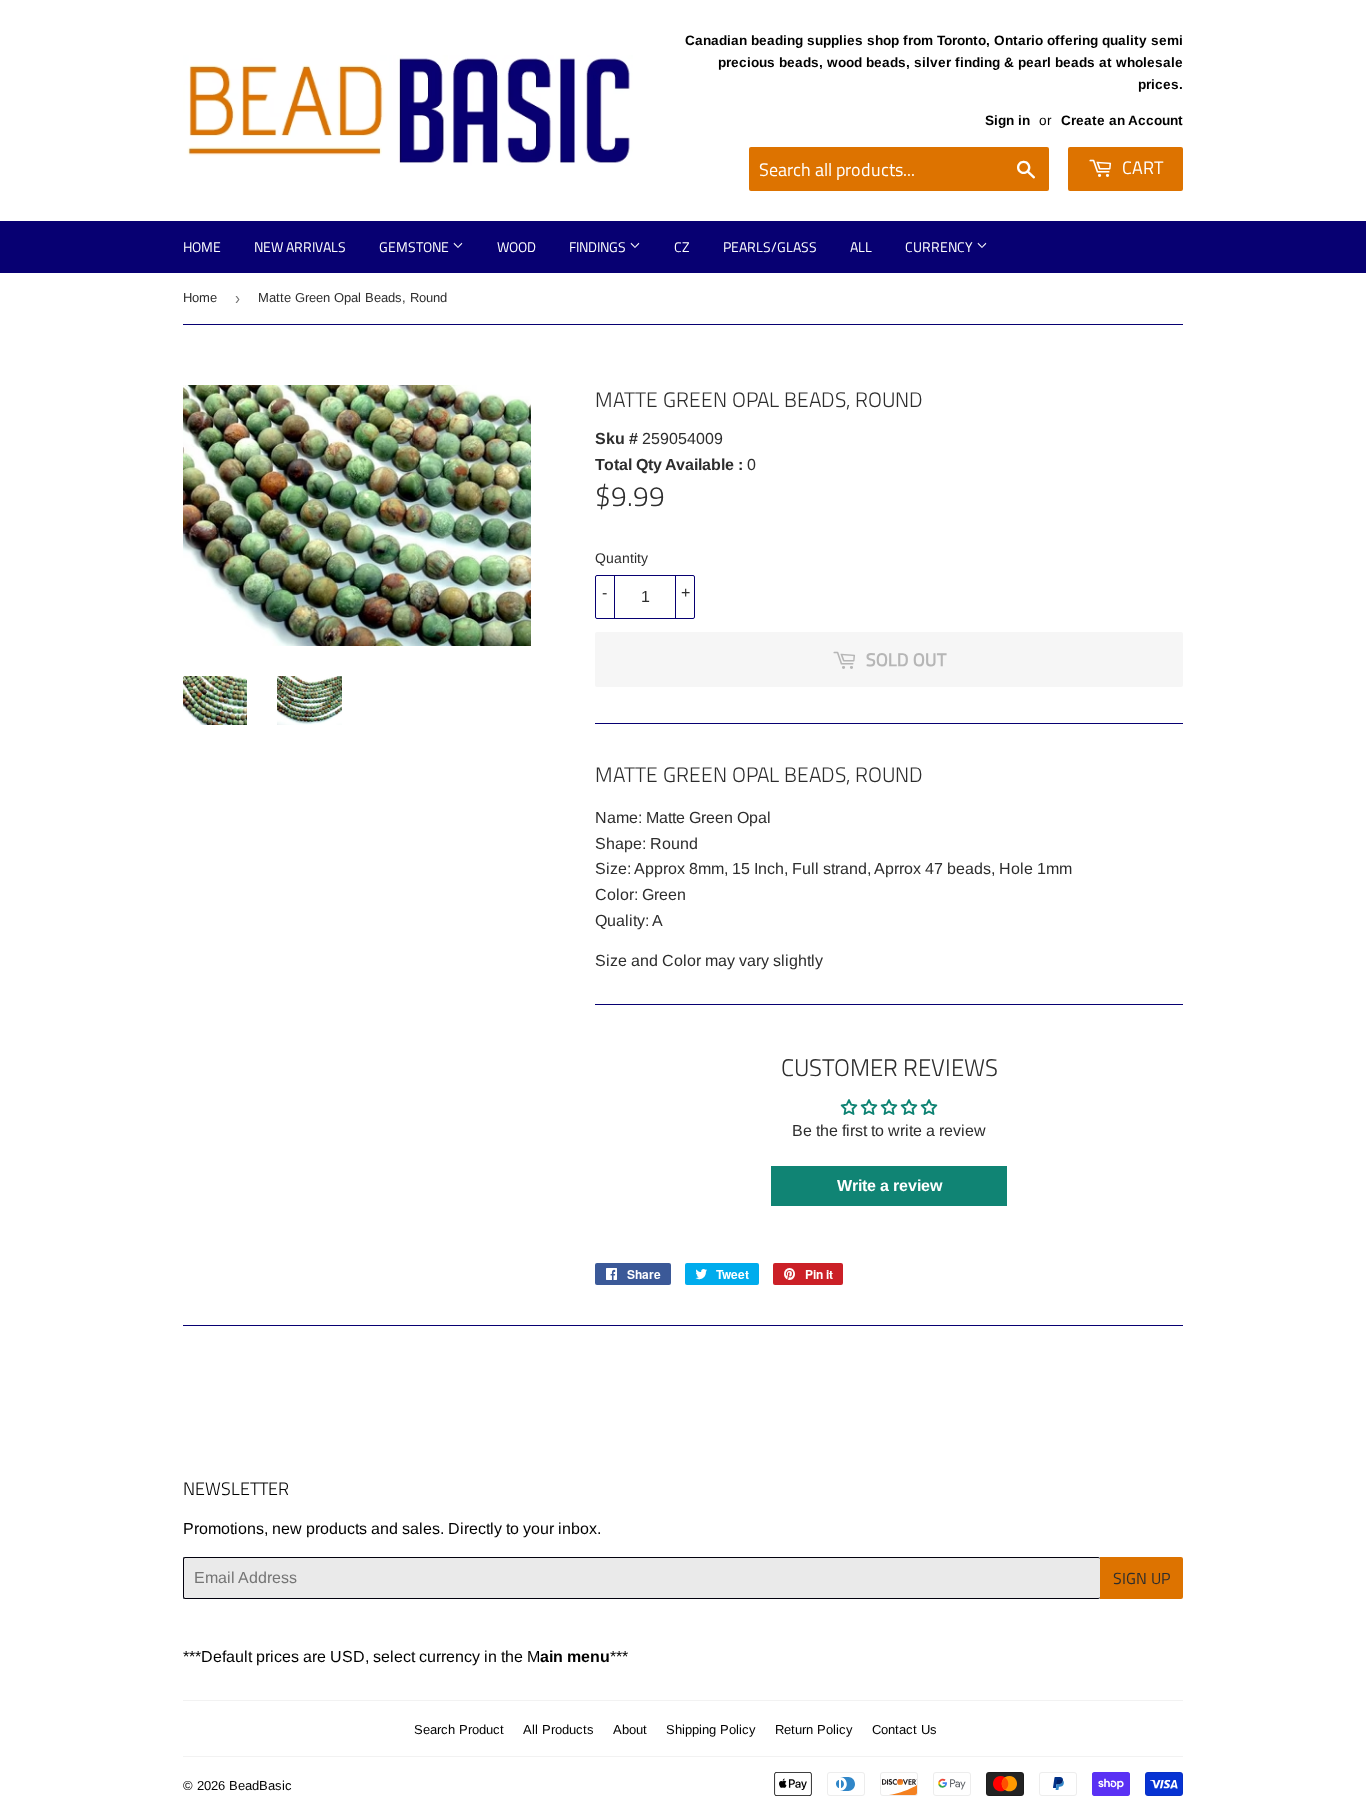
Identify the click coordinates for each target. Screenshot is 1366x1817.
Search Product (459, 1729)
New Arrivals (300, 246)
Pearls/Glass (770, 246)
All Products (558, 1729)
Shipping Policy (711, 1729)
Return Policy (814, 1729)
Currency (940, 246)
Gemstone (415, 246)
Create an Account (1122, 120)
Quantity (621, 558)
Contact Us (904, 1729)
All (861, 246)
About (630, 1729)
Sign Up (1141, 1578)
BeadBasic (260, 1785)
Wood (516, 246)
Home (202, 246)
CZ (682, 246)
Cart (1140, 167)
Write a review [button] (889, 1185)
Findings (599, 246)
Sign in (1007, 120)
